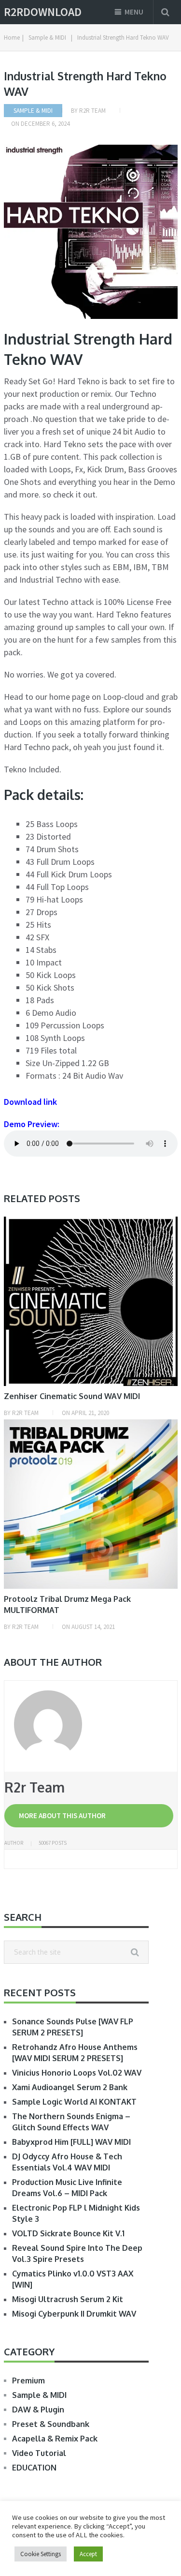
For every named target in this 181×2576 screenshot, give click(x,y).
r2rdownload (43, 12)
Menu (134, 12)
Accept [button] (88, 2554)
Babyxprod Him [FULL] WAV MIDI (71, 2142)
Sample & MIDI (33, 111)
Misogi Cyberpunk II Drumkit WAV (74, 2314)
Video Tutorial (39, 2453)
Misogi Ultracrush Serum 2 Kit (68, 2299)
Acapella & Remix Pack (55, 2439)
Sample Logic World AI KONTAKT (74, 2102)
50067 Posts (53, 1843)
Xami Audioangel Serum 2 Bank (70, 2087)
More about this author (62, 1815)
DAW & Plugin (38, 2410)
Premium (28, 2380)
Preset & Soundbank (51, 2424)
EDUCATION (34, 2468)
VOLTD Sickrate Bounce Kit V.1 (68, 2233)
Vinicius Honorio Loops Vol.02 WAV (77, 2073)
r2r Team (92, 111)
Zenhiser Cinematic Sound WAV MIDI (72, 1396)
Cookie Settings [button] (41, 2554)
